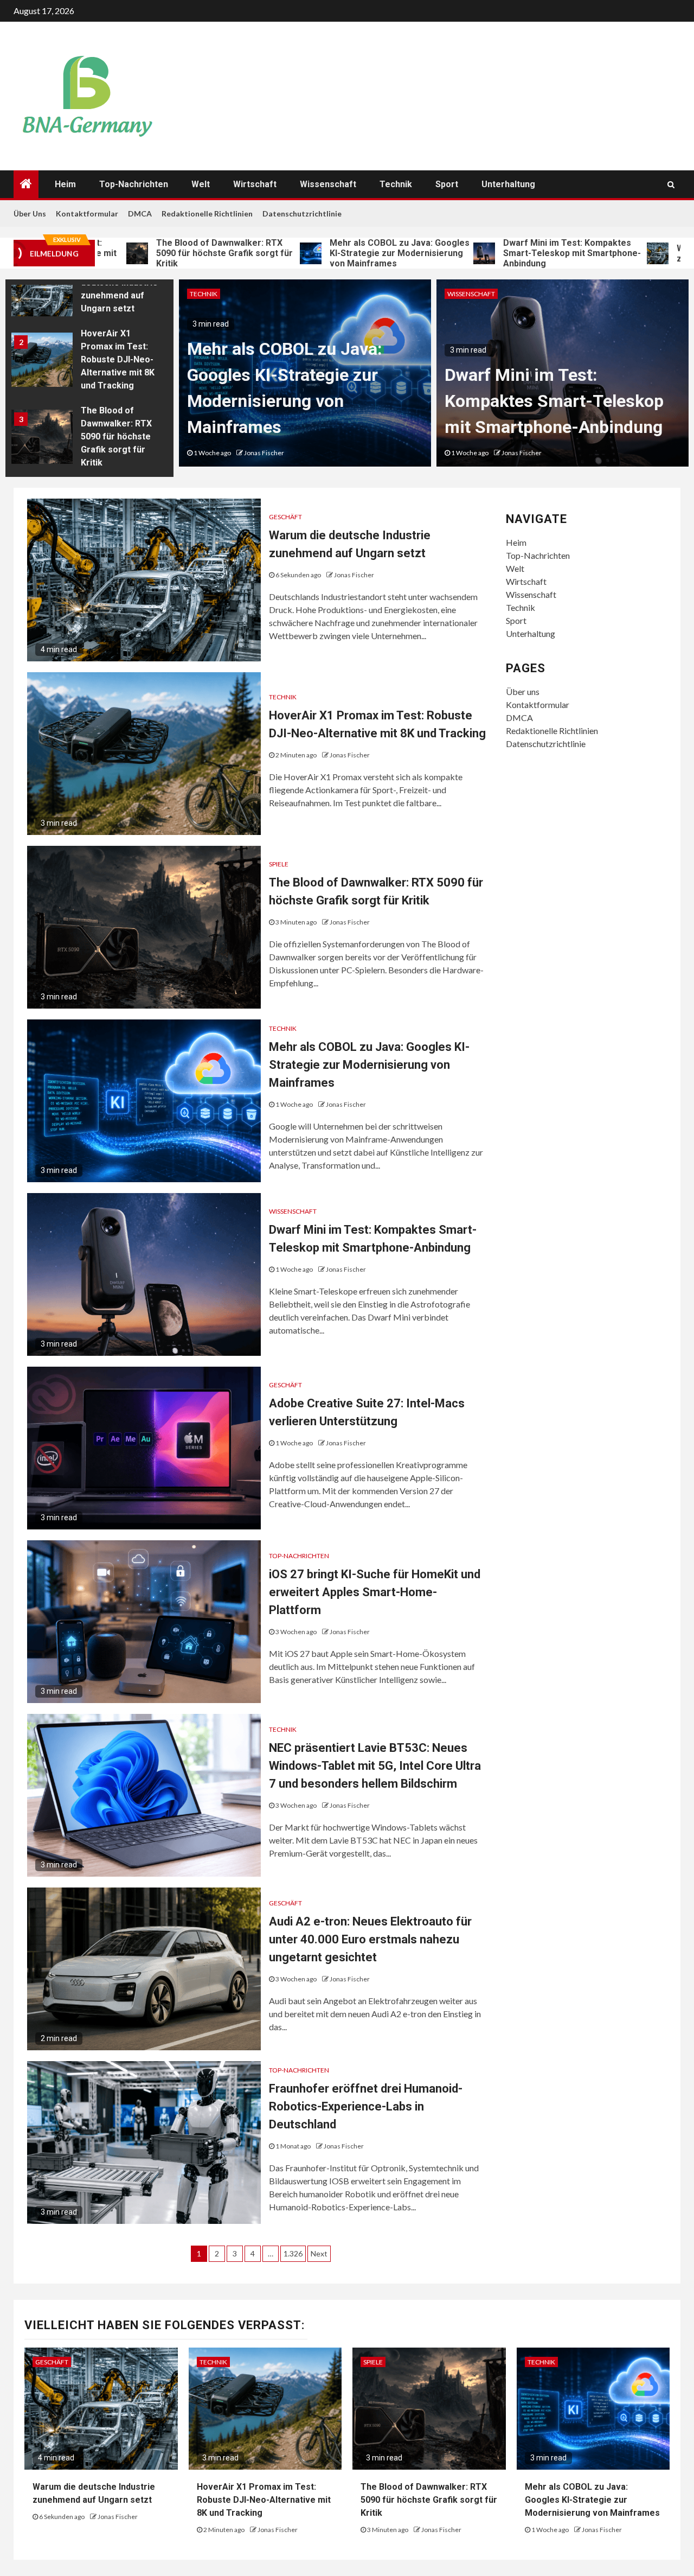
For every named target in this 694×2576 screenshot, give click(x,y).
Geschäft (285, 517)
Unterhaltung (508, 184)
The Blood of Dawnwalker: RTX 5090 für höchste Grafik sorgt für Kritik (156, 253)
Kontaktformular (87, 213)
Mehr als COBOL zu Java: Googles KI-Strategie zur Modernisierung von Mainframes (331, 253)
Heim (65, 184)
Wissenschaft (328, 184)
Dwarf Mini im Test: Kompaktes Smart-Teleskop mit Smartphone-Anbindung (503, 253)
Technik (396, 184)
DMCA (140, 213)
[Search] (671, 184)
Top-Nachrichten (134, 184)
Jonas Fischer (264, 453)
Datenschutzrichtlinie (302, 213)
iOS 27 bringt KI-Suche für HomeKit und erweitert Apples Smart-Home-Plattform (375, 1592)
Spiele (279, 864)
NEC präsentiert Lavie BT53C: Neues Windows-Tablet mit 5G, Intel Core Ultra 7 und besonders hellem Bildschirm (375, 1766)
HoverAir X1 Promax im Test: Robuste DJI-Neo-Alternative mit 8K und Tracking (118, 359)
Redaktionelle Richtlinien (207, 213)
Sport (447, 184)
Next (319, 2253)
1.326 (293, 2253)
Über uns (30, 213)
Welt (201, 184)
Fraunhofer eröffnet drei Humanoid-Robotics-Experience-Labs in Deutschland (366, 2106)
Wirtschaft (255, 184)
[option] (89, 292)
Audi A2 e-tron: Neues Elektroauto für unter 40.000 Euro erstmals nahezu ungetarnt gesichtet (370, 1939)
